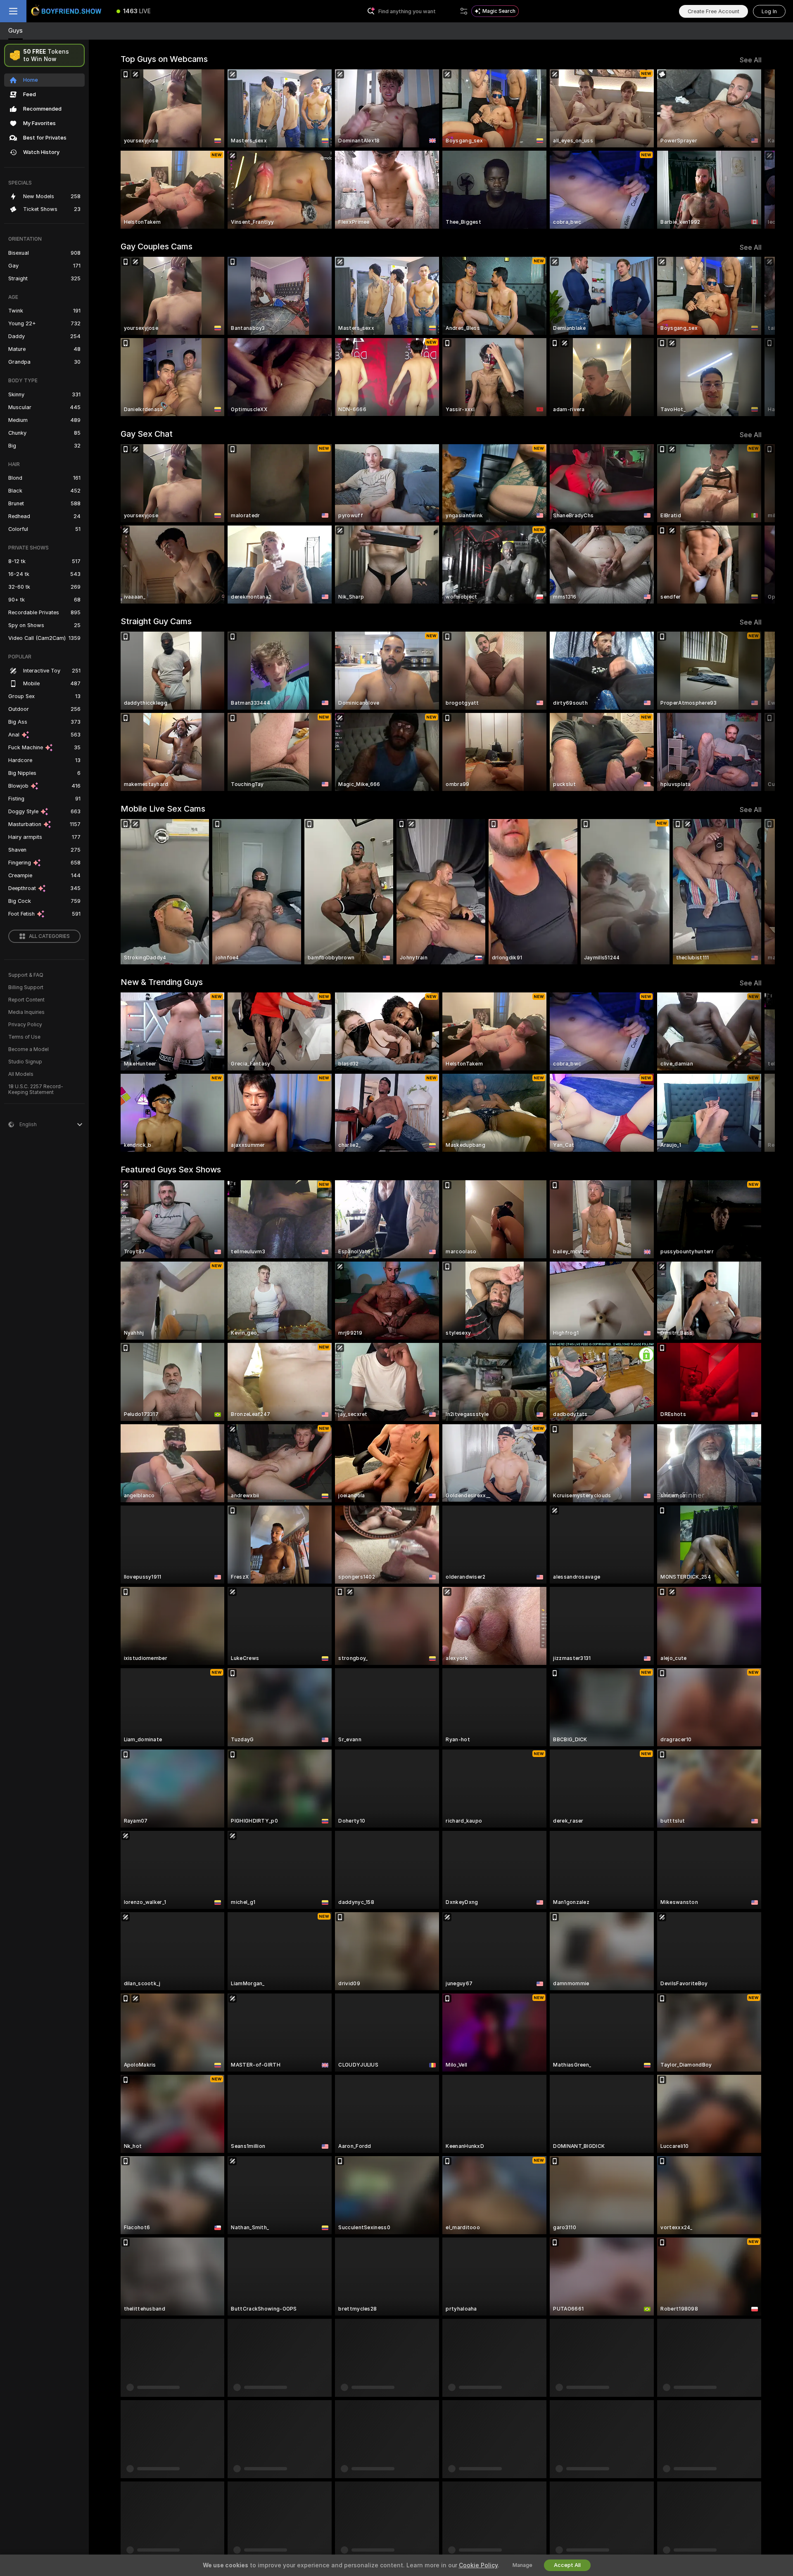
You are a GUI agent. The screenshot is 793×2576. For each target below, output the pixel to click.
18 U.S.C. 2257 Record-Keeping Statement (36, 1089)
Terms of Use (24, 1037)
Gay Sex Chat (147, 434)
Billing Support (26, 987)
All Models (21, 1074)
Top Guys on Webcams (164, 59)
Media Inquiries (26, 1012)
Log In (769, 11)
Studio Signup (25, 1062)
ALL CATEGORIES (49, 936)
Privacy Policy (25, 1025)
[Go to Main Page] (68, 11)
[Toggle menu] (13, 11)
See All (751, 60)
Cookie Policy (478, 2565)
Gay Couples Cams (157, 246)
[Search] (464, 11)
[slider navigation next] (754, 149)
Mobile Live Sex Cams (163, 809)
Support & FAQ (26, 975)
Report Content (26, 1000)
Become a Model (28, 1049)
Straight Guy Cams (156, 621)
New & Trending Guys (162, 982)
